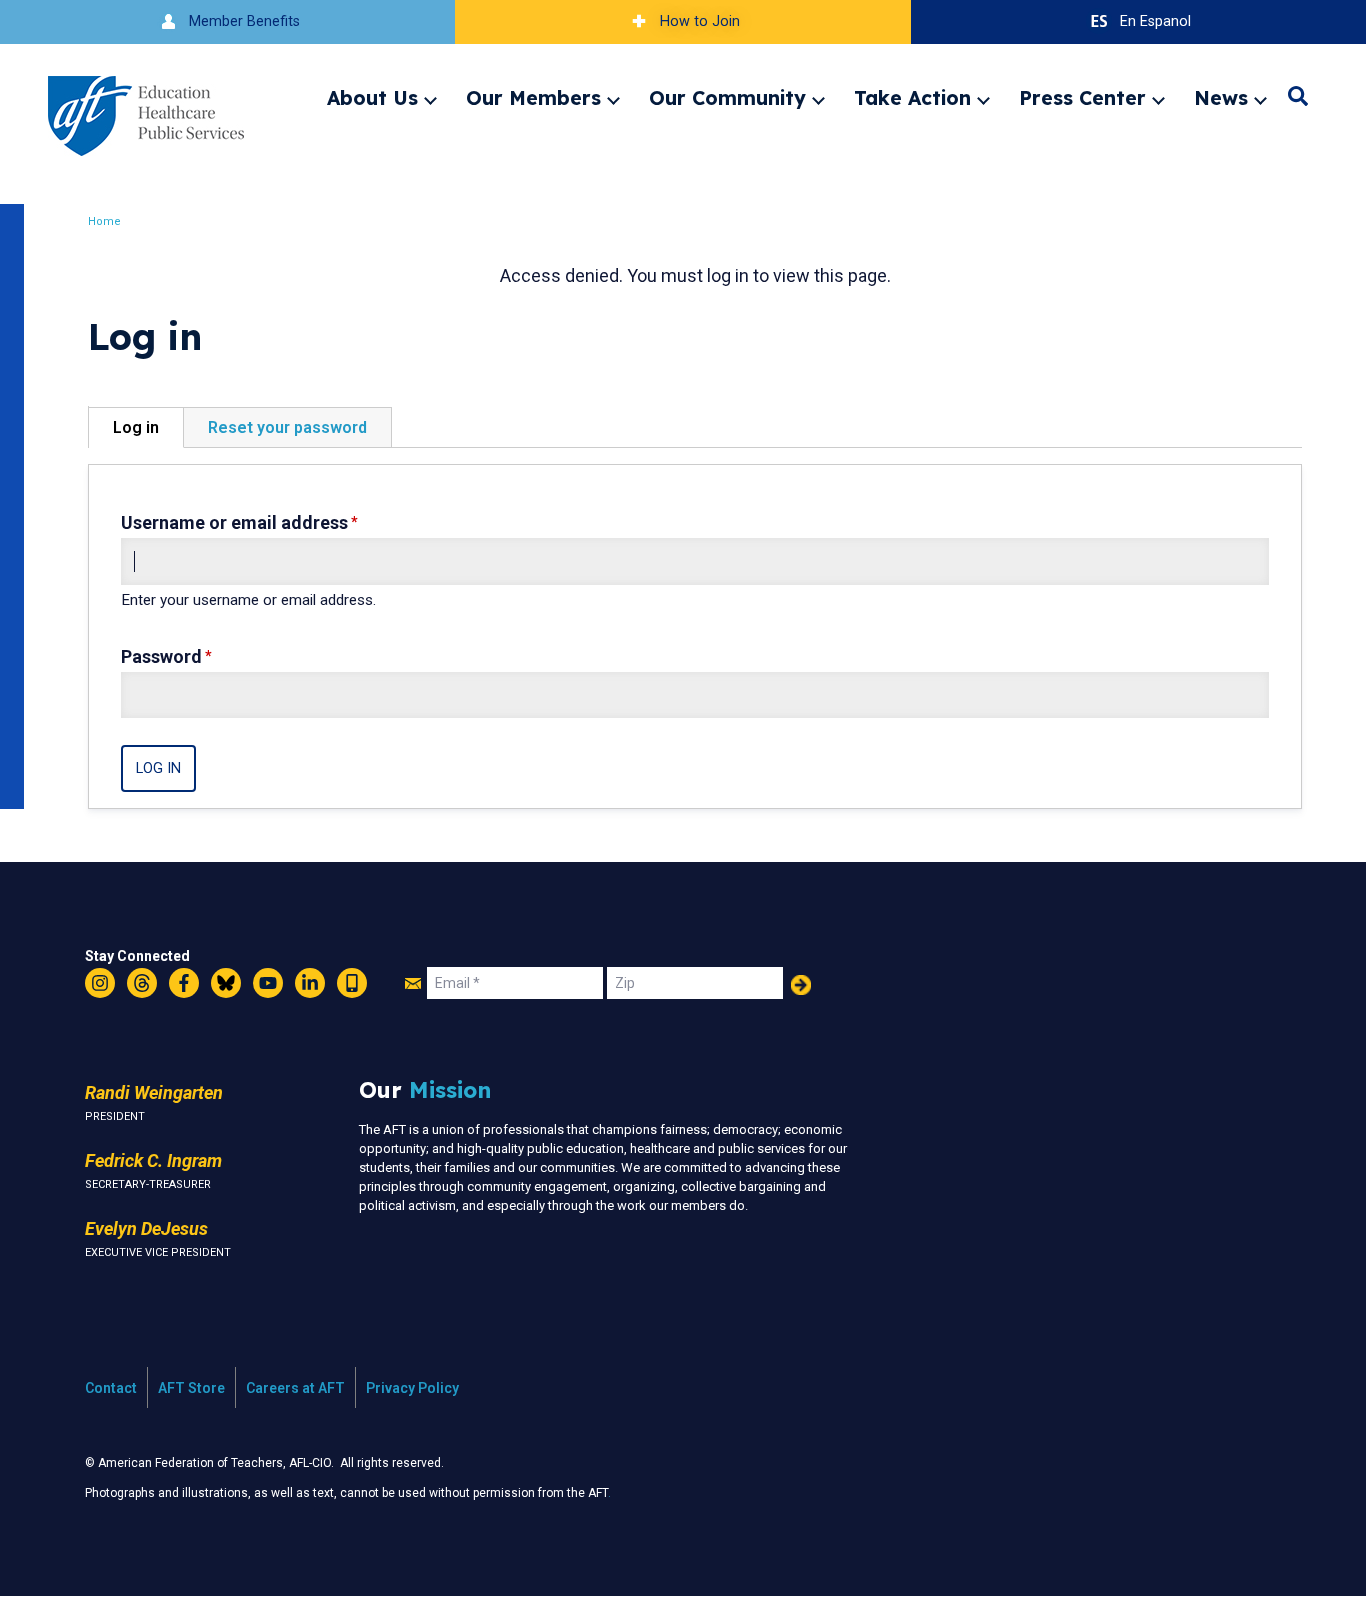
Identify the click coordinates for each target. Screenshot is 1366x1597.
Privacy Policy (412, 1388)
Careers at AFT (295, 1388)
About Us (372, 98)
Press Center (1082, 98)
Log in (136, 427)
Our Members (533, 98)
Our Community (727, 98)
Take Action (912, 98)
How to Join (700, 21)
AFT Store (191, 1388)
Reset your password (287, 427)
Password (161, 656)
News (1221, 98)
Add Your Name (801, 985)
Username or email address (234, 522)
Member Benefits (244, 21)
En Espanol (1155, 21)
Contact (111, 1388)
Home (104, 221)
